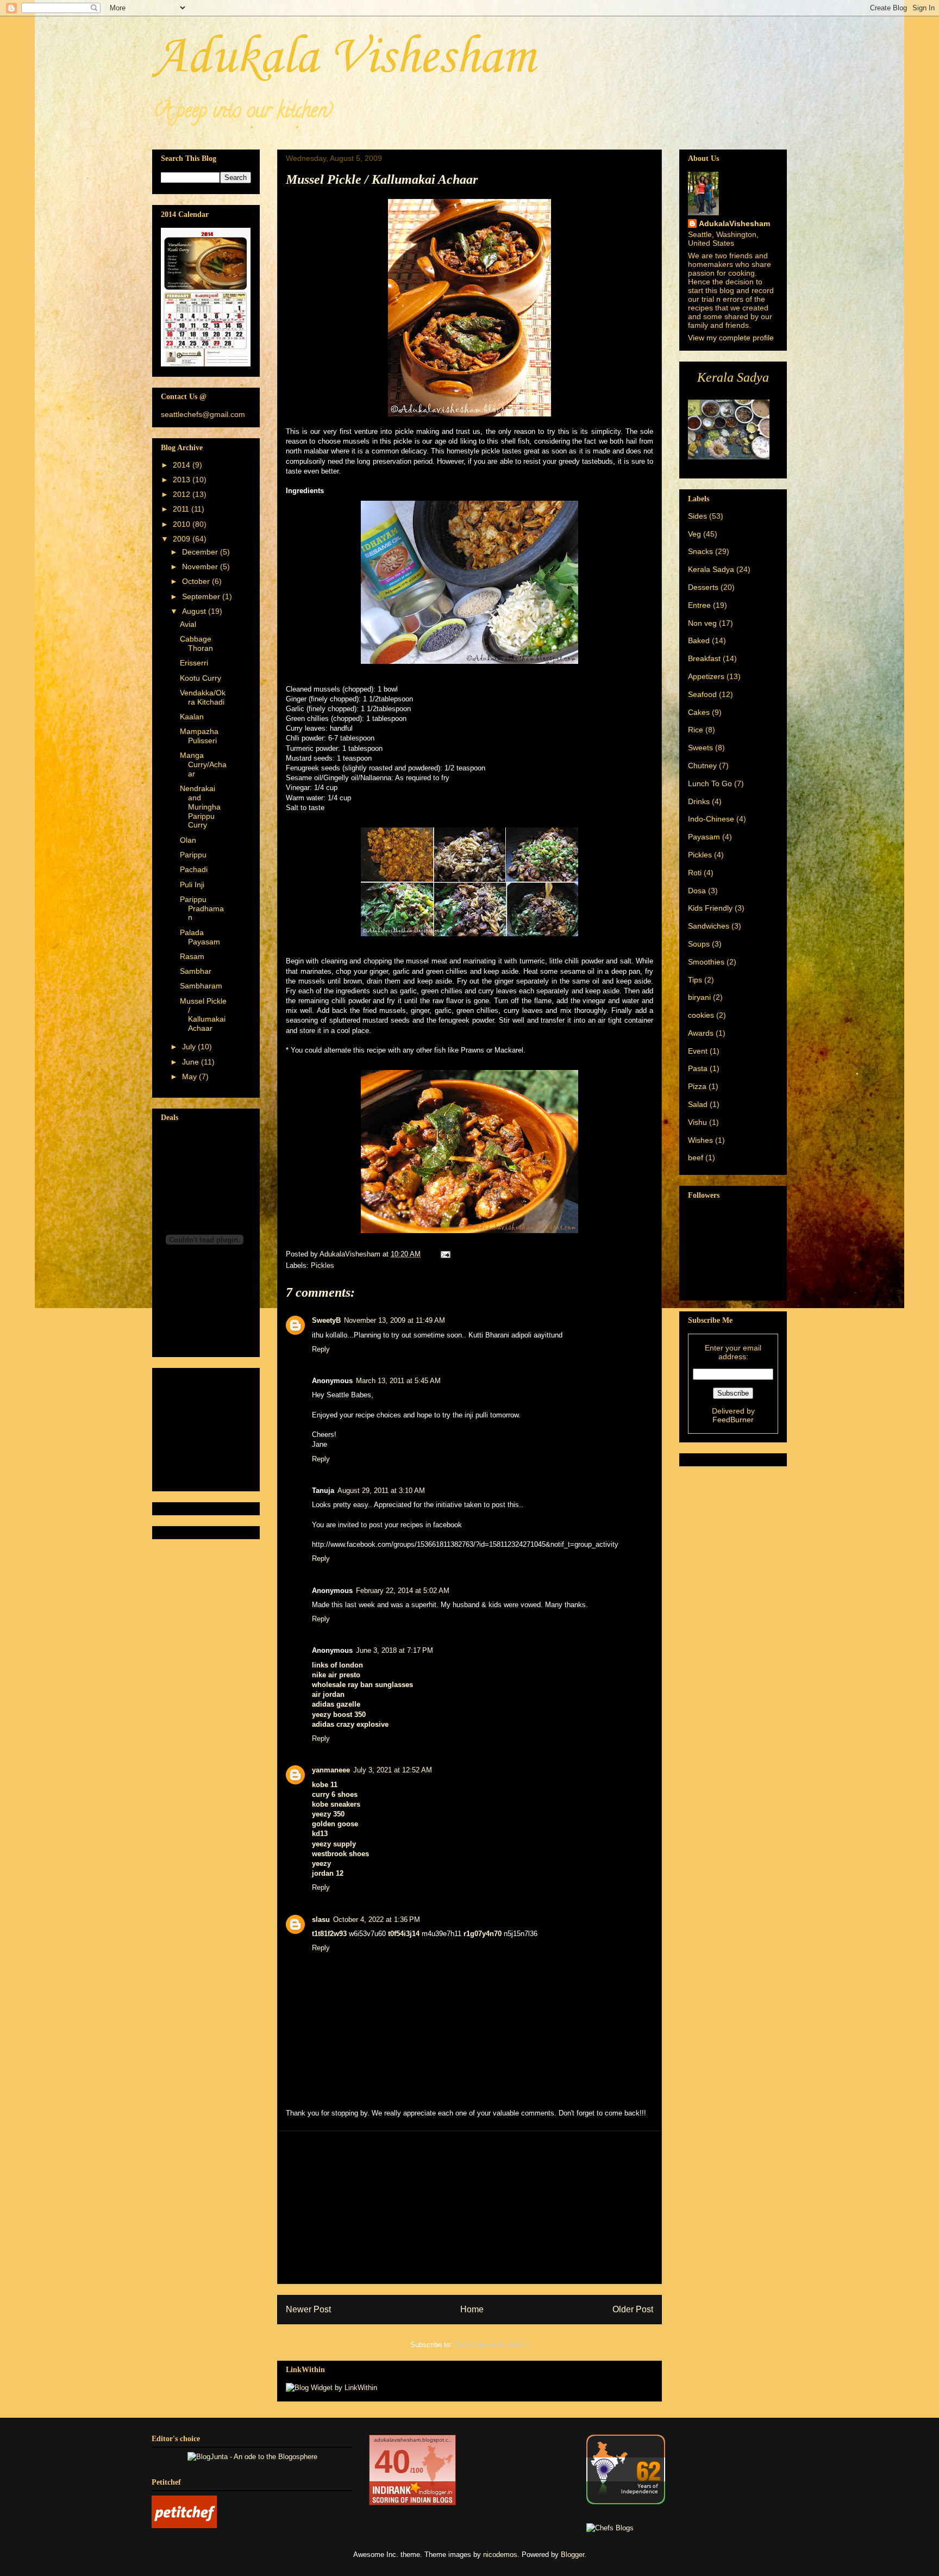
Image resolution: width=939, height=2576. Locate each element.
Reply (321, 1349)
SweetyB (326, 1320)
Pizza (697, 1086)
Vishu (697, 1122)
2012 (183, 494)
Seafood (702, 694)
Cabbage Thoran (196, 643)
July (190, 1047)
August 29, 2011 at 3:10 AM (381, 1491)
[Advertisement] (469, 2207)
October (197, 581)
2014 (183, 465)
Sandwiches (709, 926)
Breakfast (704, 658)
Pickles (323, 1265)
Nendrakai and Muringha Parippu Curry (200, 807)
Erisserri (194, 663)
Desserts (703, 587)
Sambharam (201, 986)
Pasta (698, 1068)
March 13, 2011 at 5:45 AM (398, 1381)
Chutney (702, 766)
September (202, 596)
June (192, 1062)
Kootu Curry (201, 678)
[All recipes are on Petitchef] (184, 2526)
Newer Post (308, 2309)
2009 (183, 539)
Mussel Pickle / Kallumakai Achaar (203, 1015)
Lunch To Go (710, 783)
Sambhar (196, 971)
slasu (321, 1919)
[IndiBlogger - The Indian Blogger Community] (626, 2502)
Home (472, 2309)
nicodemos (500, 2555)
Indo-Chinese (711, 819)
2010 (183, 524)
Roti (695, 873)
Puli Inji (192, 885)
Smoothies (706, 962)
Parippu (193, 855)
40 (392, 2462)
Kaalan (192, 717)
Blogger (572, 2555)
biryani (699, 997)
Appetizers (706, 676)
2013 (183, 480)
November (201, 567)
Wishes (700, 1140)
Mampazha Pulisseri (199, 736)
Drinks (699, 801)
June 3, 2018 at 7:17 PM (395, 1650)
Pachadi (194, 869)
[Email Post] (445, 1254)
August (195, 611)
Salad (698, 1104)
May (190, 1077)
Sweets (700, 748)
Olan (188, 840)
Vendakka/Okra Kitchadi (203, 697)
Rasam (192, 956)
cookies (701, 1015)
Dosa (697, 891)
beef (696, 1158)
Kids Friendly (710, 908)
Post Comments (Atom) (492, 2345)
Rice (696, 730)
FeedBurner (733, 1420)
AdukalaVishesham (734, 223)
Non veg (702, 623)
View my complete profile (731, 338)
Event (698, 1051)
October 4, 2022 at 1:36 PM (377, 1919)
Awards (701, 1033)
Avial (188, 624)
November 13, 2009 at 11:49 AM (395, 1320)
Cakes (699, 712)
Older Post (633, 2309)
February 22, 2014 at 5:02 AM (403, 1591)
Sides (697, 516)
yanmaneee (331, 1770)
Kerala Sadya (711, 569)
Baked (699, 640)
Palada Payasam (200, 937)
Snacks (700, 551)
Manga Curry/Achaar (203, 764)
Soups (699, 944)
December (201, 552)
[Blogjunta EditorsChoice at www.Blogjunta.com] (252, 2457)
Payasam (704, 837)
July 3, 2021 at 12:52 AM (393, 1770)
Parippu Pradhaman (202, 909)
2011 (182, 509)
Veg (694, 534)
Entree (699, 605)
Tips (695, 980)
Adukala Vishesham (344, 58)
